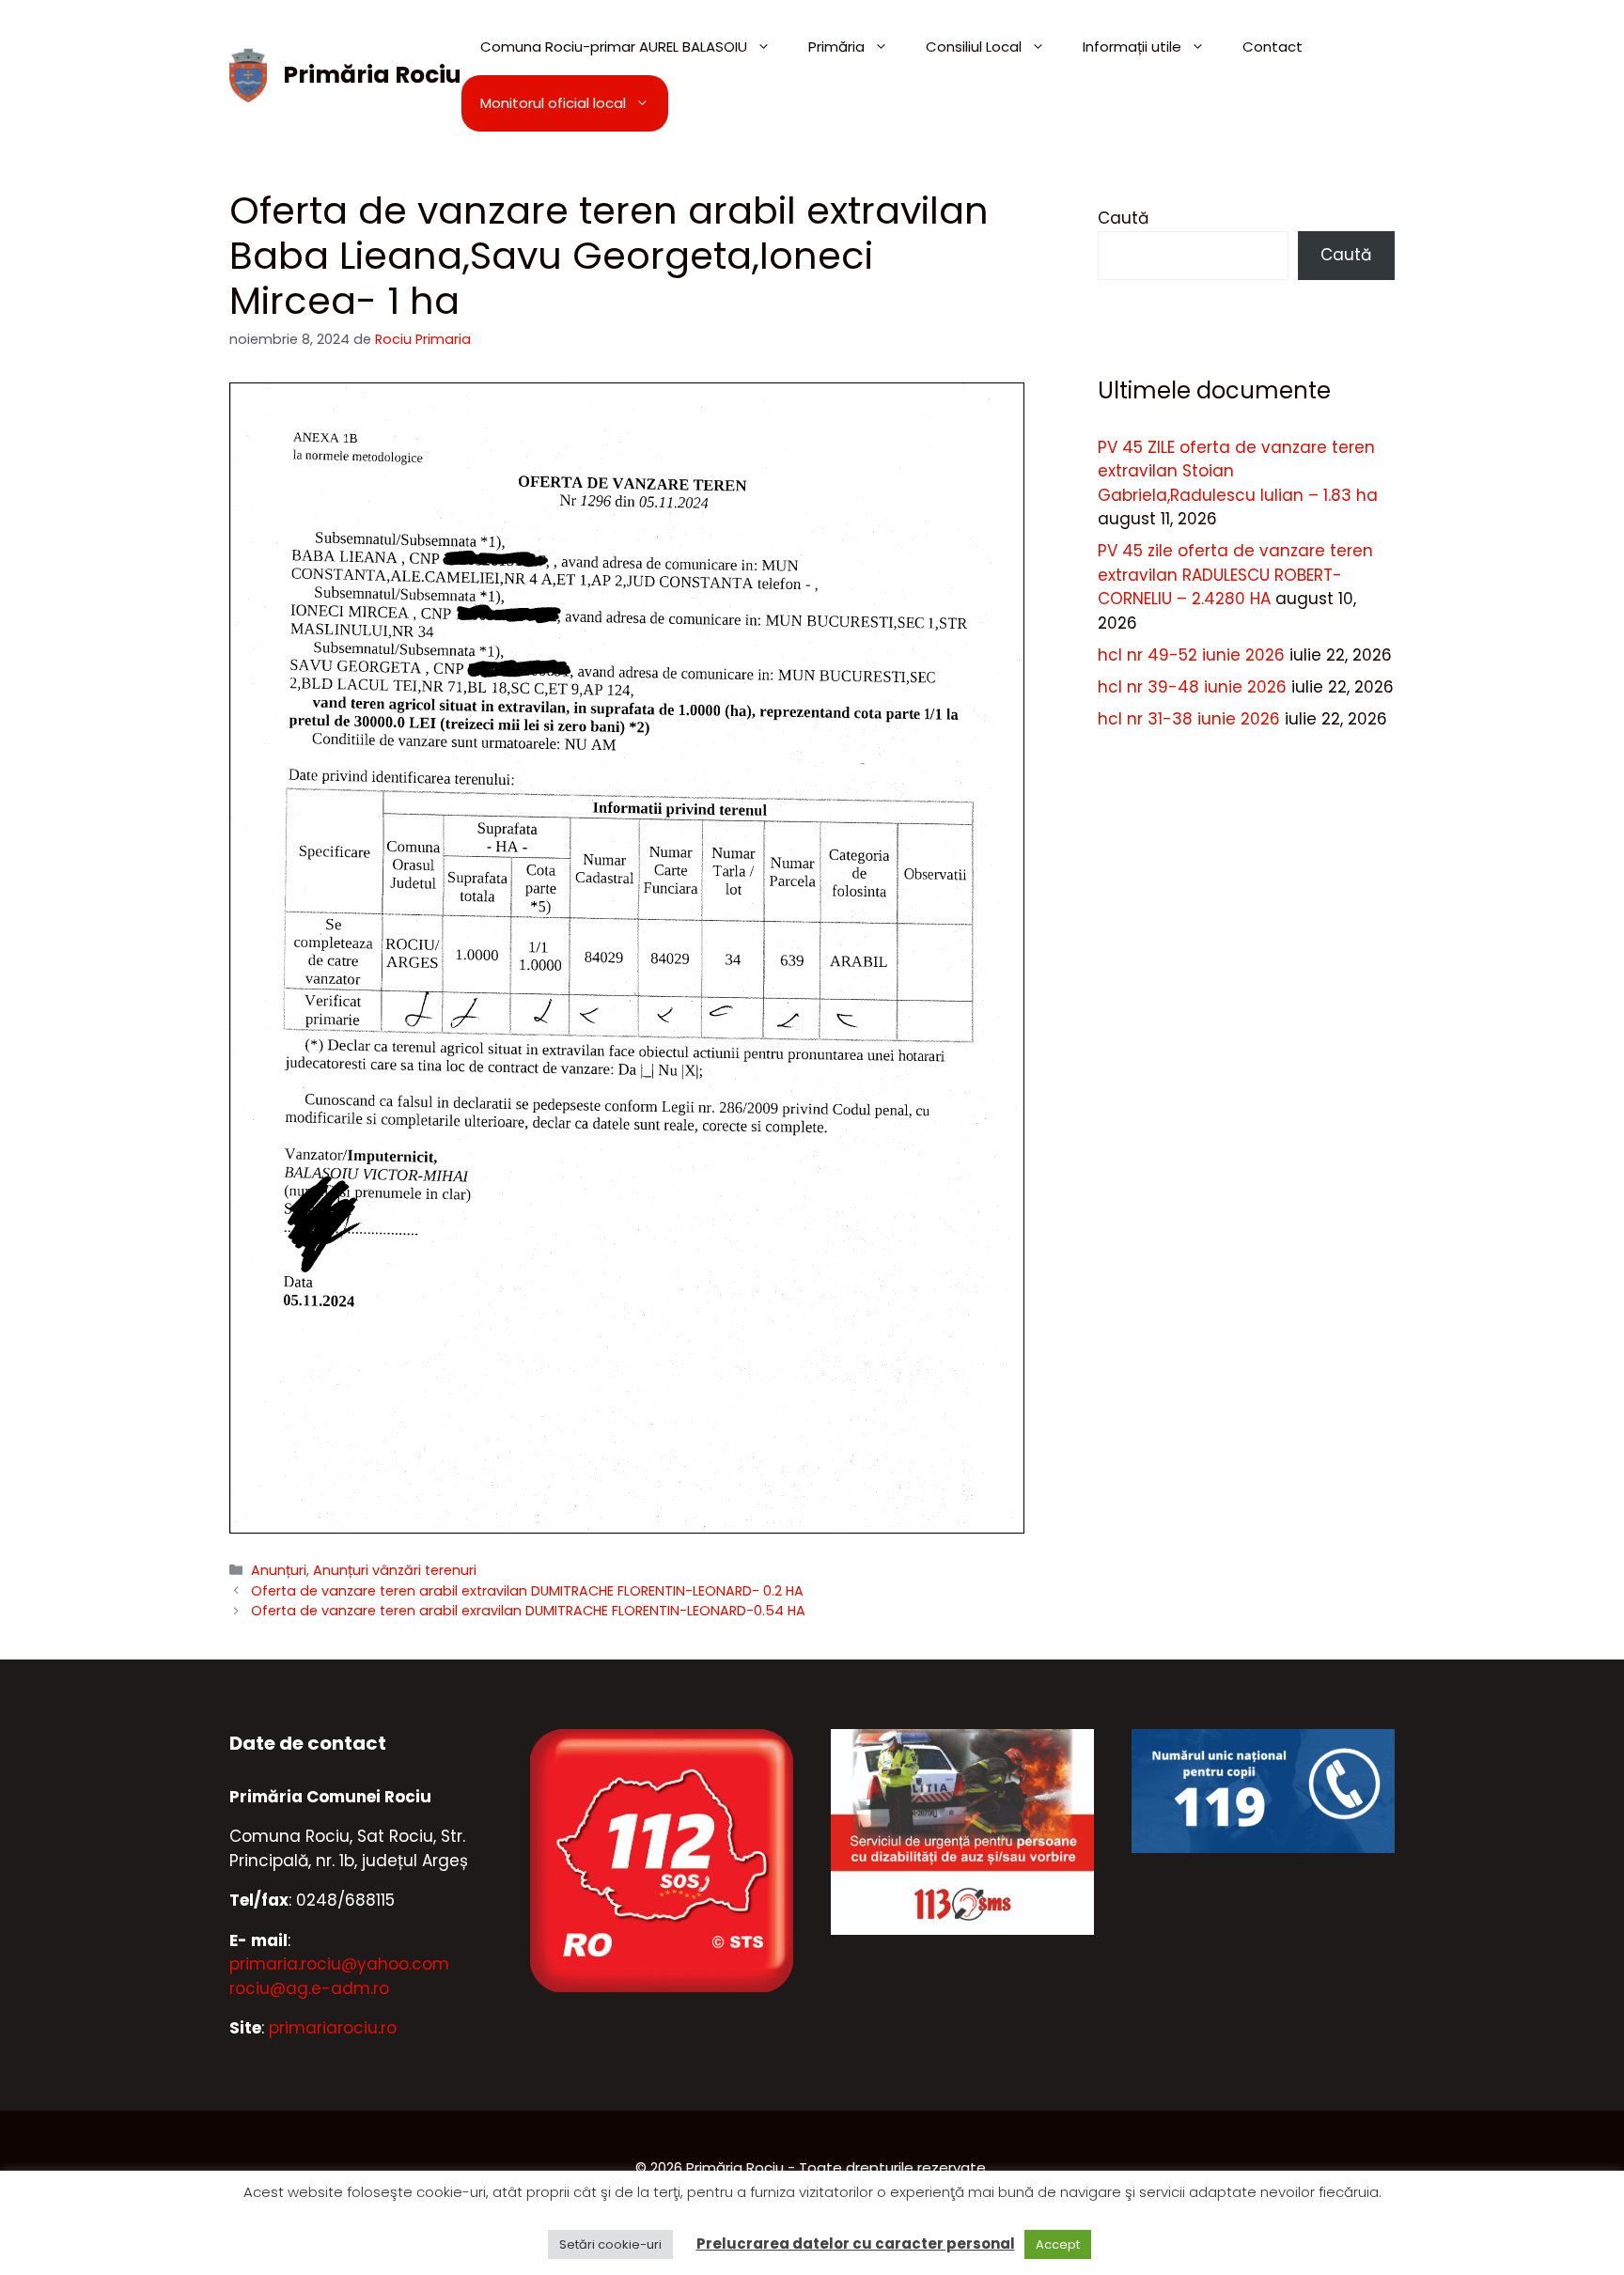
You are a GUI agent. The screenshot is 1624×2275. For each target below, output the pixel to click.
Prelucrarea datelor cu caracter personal (856, 2244)
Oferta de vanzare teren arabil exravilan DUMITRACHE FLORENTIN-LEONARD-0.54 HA (528, 1611)
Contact (1273, 47)
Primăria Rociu (372, 75)
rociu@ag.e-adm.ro (309, 1988)
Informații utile (1132, 47)
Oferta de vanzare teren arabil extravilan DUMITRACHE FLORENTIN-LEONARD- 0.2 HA (527, 1591)
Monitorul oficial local (553, 103)
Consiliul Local (974, 47)
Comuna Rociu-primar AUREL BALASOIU (614, 47)
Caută (1123, 218)
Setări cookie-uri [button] (610, 2244)
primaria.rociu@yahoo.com (339, 1964)
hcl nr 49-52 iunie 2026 (1191, 655)
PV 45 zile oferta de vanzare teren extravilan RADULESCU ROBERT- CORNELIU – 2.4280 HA (1235, 575)
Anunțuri (279, 1570)
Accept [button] (1058, 2244)
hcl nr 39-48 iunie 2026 (1192, 687)
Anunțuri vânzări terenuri (395, 1570)
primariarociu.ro (333, 2028)
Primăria (836, 47)
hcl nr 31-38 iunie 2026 (1189, 719)
